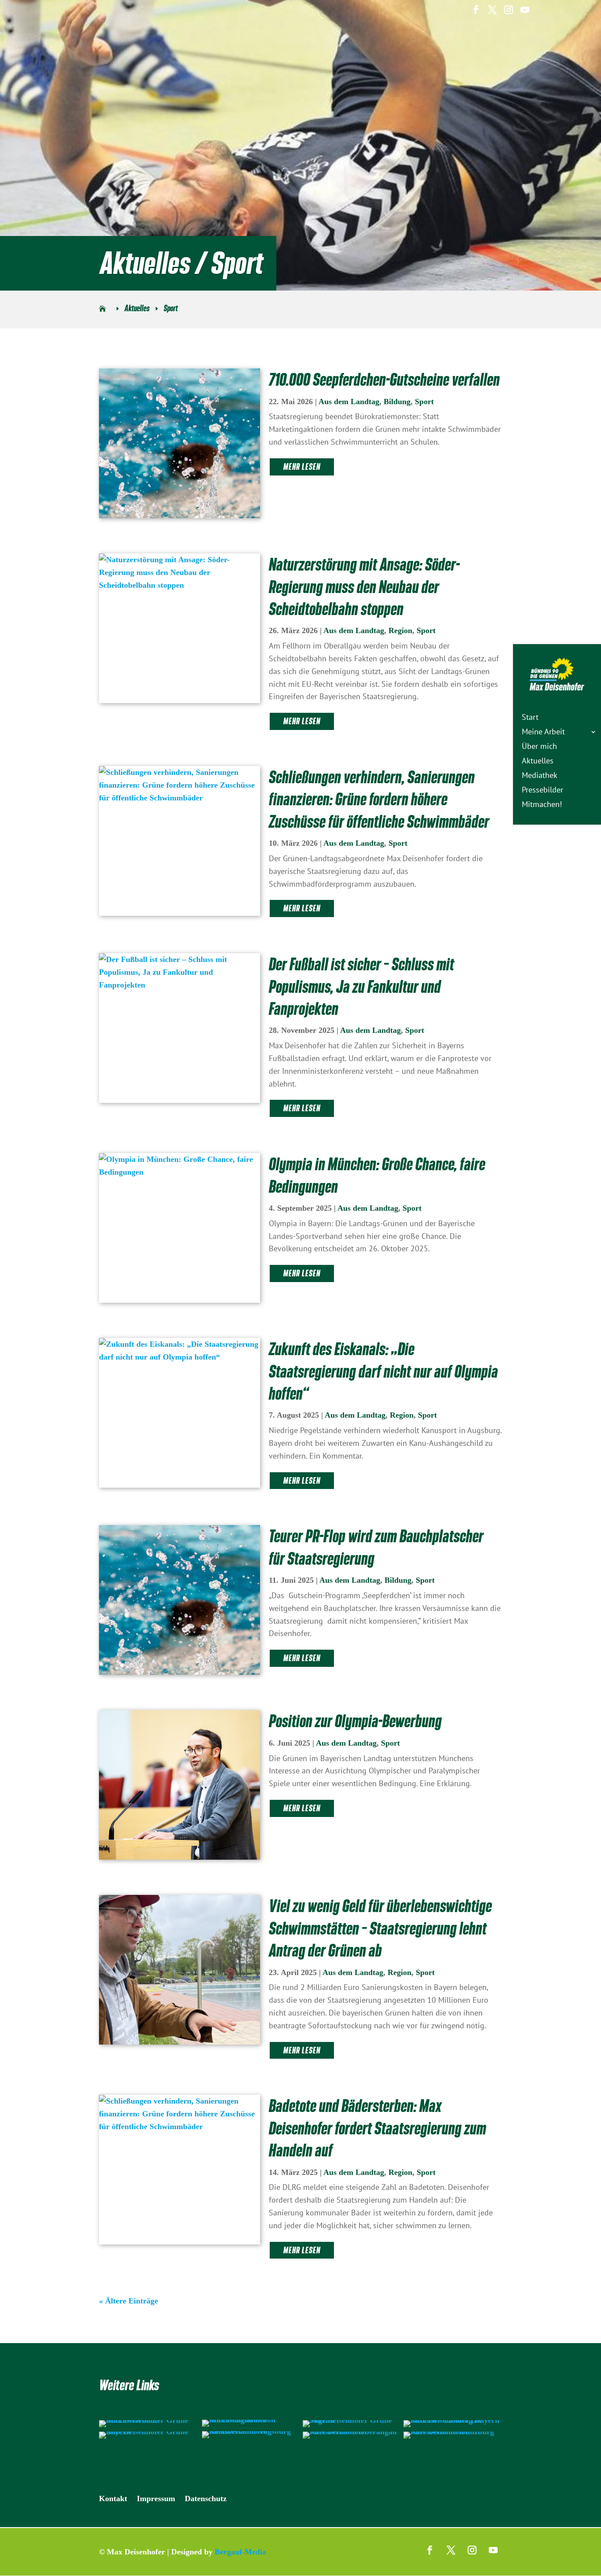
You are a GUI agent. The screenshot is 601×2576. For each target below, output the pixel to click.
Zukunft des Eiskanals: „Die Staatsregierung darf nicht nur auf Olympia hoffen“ (383, 1371)
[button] (19, 2557)
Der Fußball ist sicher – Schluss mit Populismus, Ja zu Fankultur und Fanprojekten (361, 986)
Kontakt (113, 2499)
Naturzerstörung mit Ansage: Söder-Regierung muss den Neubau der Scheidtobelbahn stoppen (364, 587)
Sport (424, 402)
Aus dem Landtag (349, 402)
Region (400, 630)
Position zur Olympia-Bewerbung (355, 1721)
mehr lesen (302, 467)
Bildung (397, 402)
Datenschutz (206, 2499)
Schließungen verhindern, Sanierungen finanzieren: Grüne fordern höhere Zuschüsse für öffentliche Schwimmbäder (379, 799)
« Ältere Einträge (128, 2301)
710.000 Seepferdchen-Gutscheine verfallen (384, 380)
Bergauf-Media (240, 2552)
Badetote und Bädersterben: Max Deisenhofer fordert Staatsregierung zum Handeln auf (377, 2128)
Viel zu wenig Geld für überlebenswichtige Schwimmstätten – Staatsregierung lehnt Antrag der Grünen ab (380, 1928)
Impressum (156, 2499)
